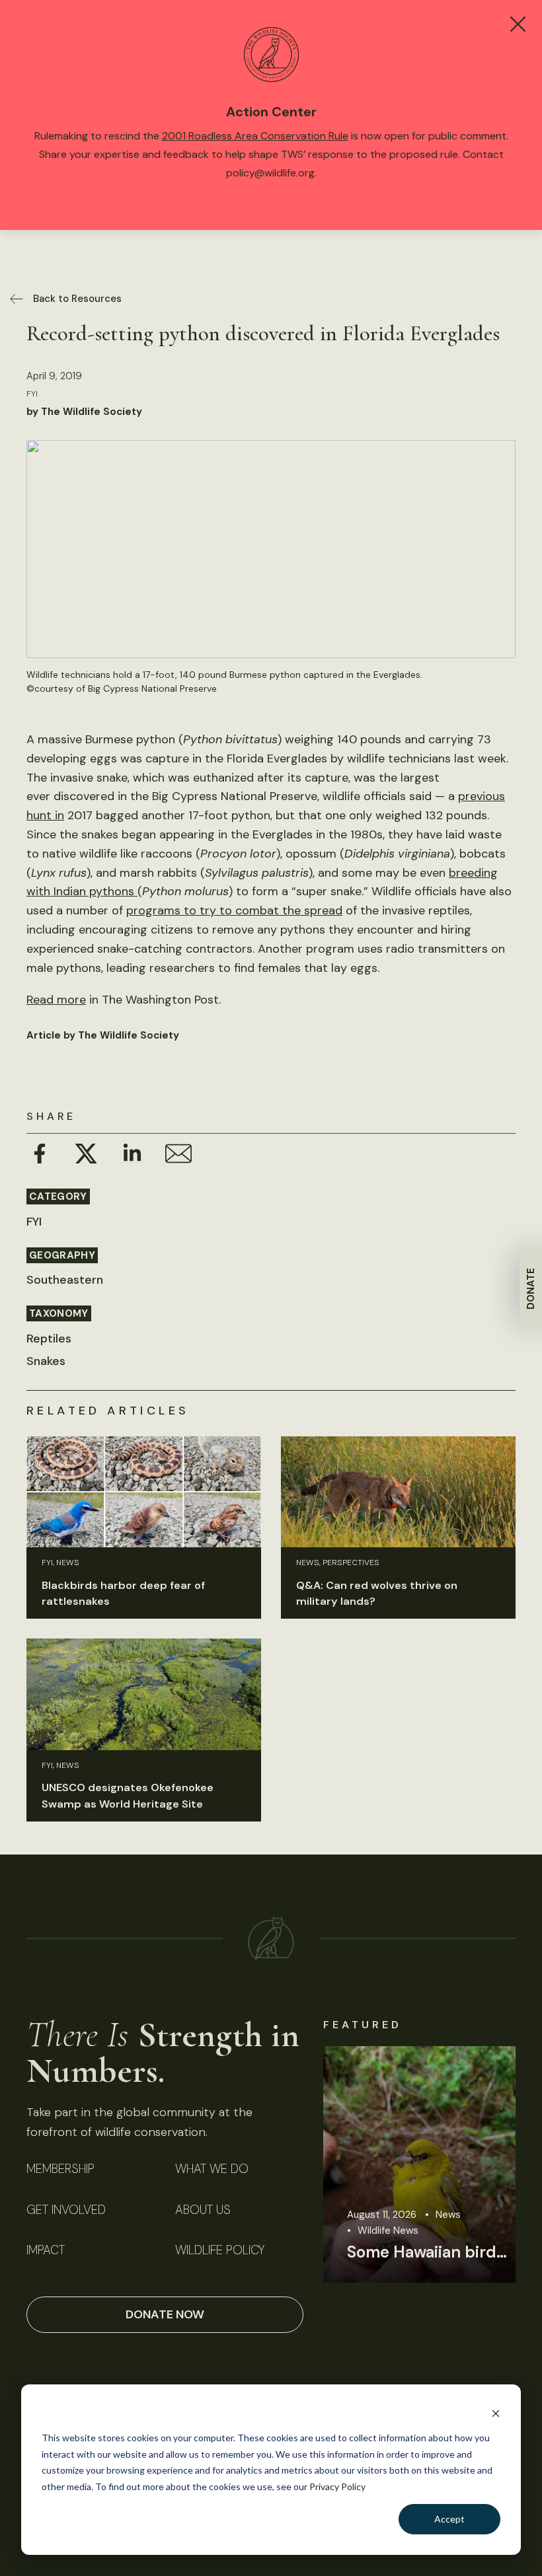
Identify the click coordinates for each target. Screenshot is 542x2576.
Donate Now (165, 2314)
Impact (46, 2251)
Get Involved (66, 2210)
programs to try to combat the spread (234, 910)
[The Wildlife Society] (271, 1938)
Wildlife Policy (220, 2251)
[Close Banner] (518, 24)
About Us (203, 2210)
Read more (56, 1000)
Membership (60, 2169)
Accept (449, 2519)
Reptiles (49, 1339)
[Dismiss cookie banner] (496, 2413)
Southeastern (65, 1280)
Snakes (46, 1361)
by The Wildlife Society (84, 412)
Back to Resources (77, 299)
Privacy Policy (337, 2486)
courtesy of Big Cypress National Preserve (126, 688)
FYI (32, 394)
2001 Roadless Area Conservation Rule (255, 136)
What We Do (212, 2169)
